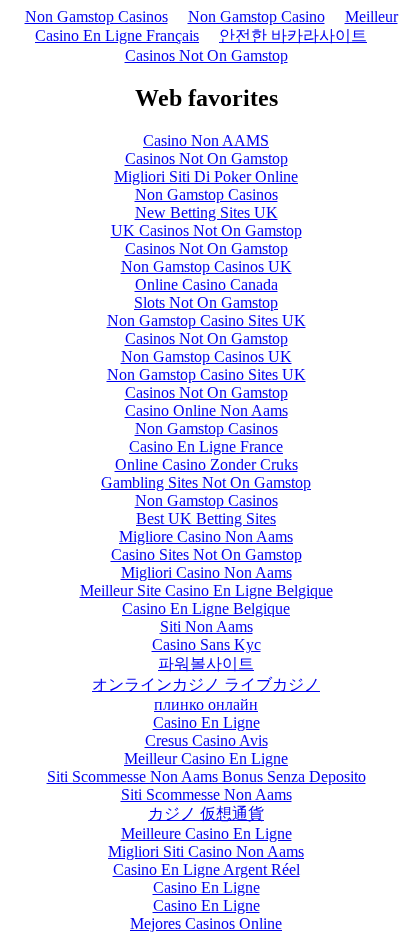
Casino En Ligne (206, 722)
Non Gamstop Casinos (96, 16)
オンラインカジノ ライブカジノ (206, 684)
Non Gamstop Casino (256, 16)
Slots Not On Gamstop (206, 302)
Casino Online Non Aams (206, 410)
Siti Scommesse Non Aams (206, 794)
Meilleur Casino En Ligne (206, 758)
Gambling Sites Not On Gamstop (206, 482)
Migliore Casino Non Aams (206, 536)
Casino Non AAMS (206, 140)
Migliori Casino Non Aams (206, 572)
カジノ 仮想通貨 (206, 813)
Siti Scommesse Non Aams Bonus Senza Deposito (206, 776)
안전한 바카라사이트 (293, 35)
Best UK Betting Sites (206, 518)
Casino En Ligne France (206, 446)
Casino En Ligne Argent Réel (206, 869)
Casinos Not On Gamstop (206, 55)
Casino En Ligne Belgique (206, 608)
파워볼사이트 (206, 663)
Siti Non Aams (206, 626)
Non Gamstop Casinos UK (206, 266)
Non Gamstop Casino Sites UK (206, 320)
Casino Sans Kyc (206, 644)
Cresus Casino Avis (206, 740)
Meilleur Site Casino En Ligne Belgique (206, 590)
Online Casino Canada (206, 284)
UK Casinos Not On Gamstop (206, 230)
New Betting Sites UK (206, 212)
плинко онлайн (206, 704)
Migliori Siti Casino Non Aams (206, 851)
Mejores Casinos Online (206, 923)
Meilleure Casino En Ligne (206, 833)
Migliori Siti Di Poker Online (206, 176)
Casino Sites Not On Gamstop (206, 554)
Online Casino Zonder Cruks (206, 464)
